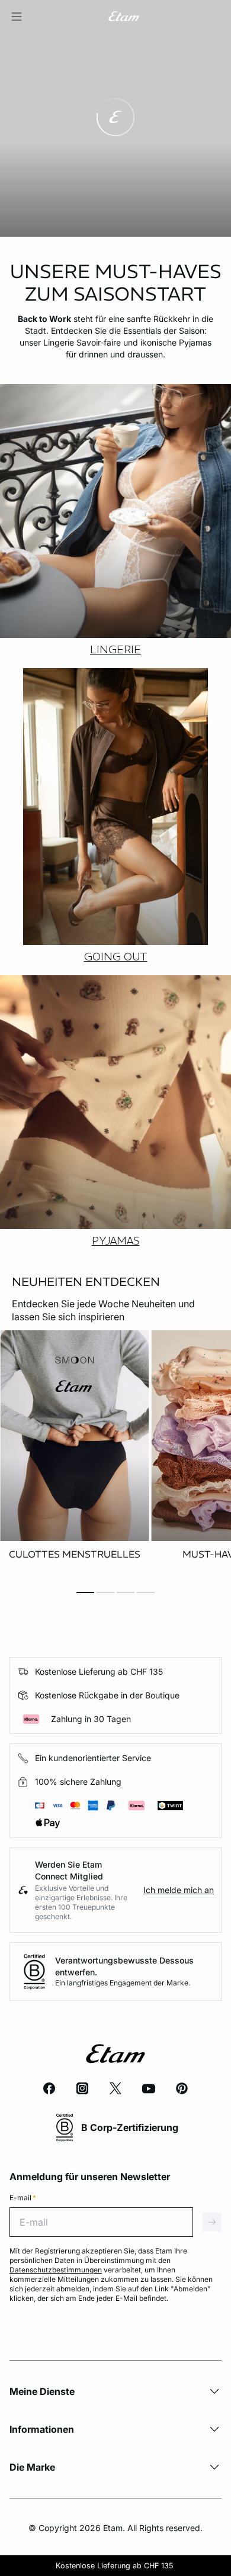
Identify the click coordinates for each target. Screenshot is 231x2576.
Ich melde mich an (179, 1890)
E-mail (23, 2198)
